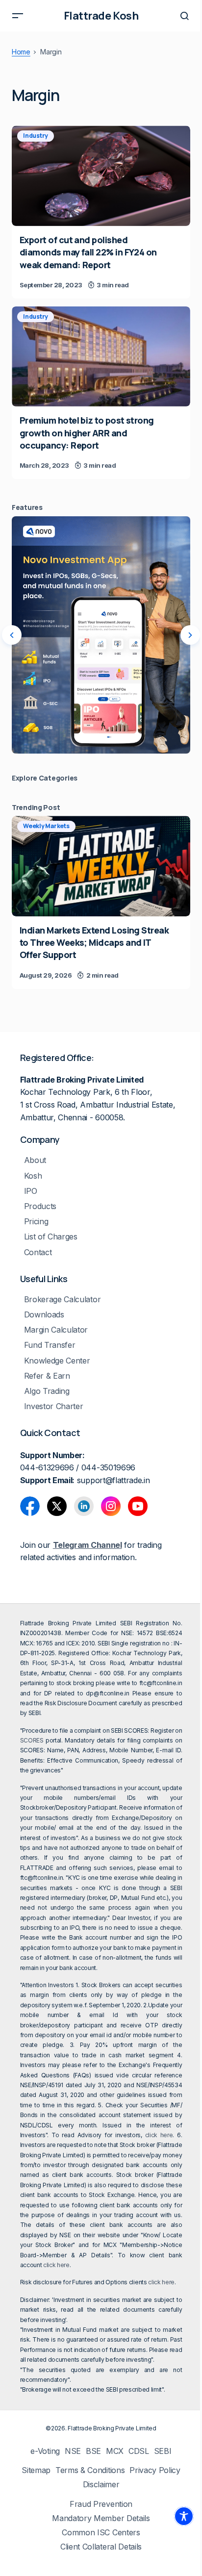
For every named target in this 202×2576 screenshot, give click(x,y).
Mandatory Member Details (101, 2518)
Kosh (33, 1176)
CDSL (139, 2451)
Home (21, 52)
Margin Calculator (56, 1330)
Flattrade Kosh (101, 16)
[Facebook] (30, 1506)
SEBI (163, 2451)
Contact (38, 1252)
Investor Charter (54, 1406)
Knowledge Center (57, 1361)
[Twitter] (57, 1506)
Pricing (36, 1222)
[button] (18, 16)
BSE (93, 2451)
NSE (73, 2451)
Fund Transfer (50, 1345)
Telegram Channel (88, 1545)
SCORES (32, 1740)
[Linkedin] (84, 1506)
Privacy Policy (155, 2470)
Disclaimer (101, 2485)
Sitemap (36, 2470)
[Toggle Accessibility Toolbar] (184, 2516)
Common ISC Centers (101, 2533)
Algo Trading (47, 1391)
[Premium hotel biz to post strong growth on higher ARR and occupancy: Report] (101, 357)
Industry (36, 136)
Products (40, 1206)
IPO (31, 1191)
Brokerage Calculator (63, 1300)
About (35, 1160)
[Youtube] (138, 1506)
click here (159, 2135)
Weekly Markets (46, 826)
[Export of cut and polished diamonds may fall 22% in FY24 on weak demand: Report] (101, 176)
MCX (115, 2451)
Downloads (44, 1315)
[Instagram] (111, 1506)
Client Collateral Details (101, 2547)
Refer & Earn (47, 1376)
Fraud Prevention (101, 2504)
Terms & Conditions (90, 2470)
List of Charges (51, 1237)
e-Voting (45, 2451)
